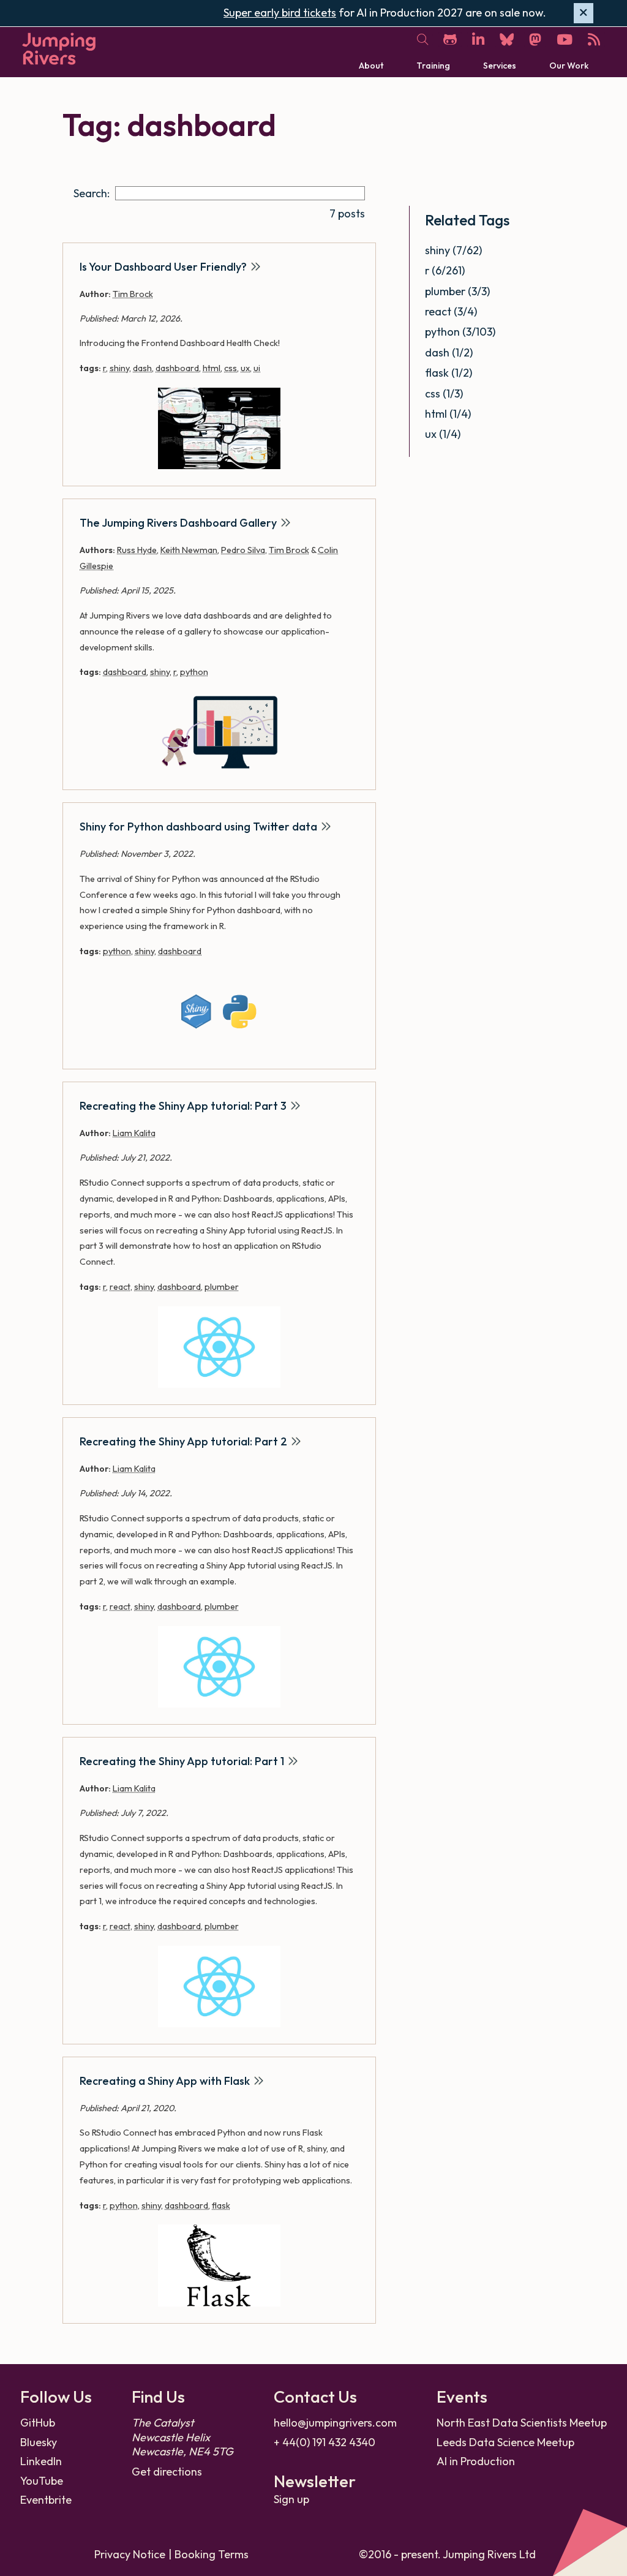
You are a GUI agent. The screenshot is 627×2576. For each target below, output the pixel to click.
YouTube (42, 2481)
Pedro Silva (243, 550)
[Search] (422, 40)
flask (221, 2205)
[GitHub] (450, 40)
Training (433, 66)
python (194, 672)
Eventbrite (46, 2500)
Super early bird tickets (280, 13)
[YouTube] (565, 40)
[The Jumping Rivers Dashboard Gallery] (219, 732)
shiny (119, 368)
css (231, 368)
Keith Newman (189, 550)
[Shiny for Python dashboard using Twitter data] (219, 1011)
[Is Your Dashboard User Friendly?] (219, 428)
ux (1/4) (443, 434)
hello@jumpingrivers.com (335, 2423)
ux (245, 368)
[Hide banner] (584, 13)
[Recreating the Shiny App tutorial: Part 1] (219, 1987)
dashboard (177, 368)
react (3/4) (451, 311)
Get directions (167, 2472)
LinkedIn (41, 2461)
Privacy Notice (130, 2554)
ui (257, 368)
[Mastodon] (535, 40)
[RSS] (594, 40)
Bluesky (39, 2442)
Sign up (291, 2499)
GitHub (38, 2423)
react (120, 1287)
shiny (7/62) (453, 250)
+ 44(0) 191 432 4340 (325, 2442)
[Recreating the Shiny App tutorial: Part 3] (219, 1347)
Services (500, 66)
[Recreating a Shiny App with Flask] (219, 2265)
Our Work (569, 66)
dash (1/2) (449, 352)
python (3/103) (460, 332)
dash (142, 368)
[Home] (59, 49)
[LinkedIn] (478, 40)
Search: (92, 193)
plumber (222, 1287)
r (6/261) (445, 270)
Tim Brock (133, 294)
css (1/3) (444, 394)
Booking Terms (212, 2554)
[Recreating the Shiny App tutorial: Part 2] (219, 1667)
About (371, 66)
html (212, 368)
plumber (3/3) (457, 291)
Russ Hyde (137, 550)
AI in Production (476, 2461)
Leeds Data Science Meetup (505, 2442)
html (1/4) (448, 414)
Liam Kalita (134, 1133)
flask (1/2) (449, 373)
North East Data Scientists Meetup (522, 2423)
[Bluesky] (507, 40)
